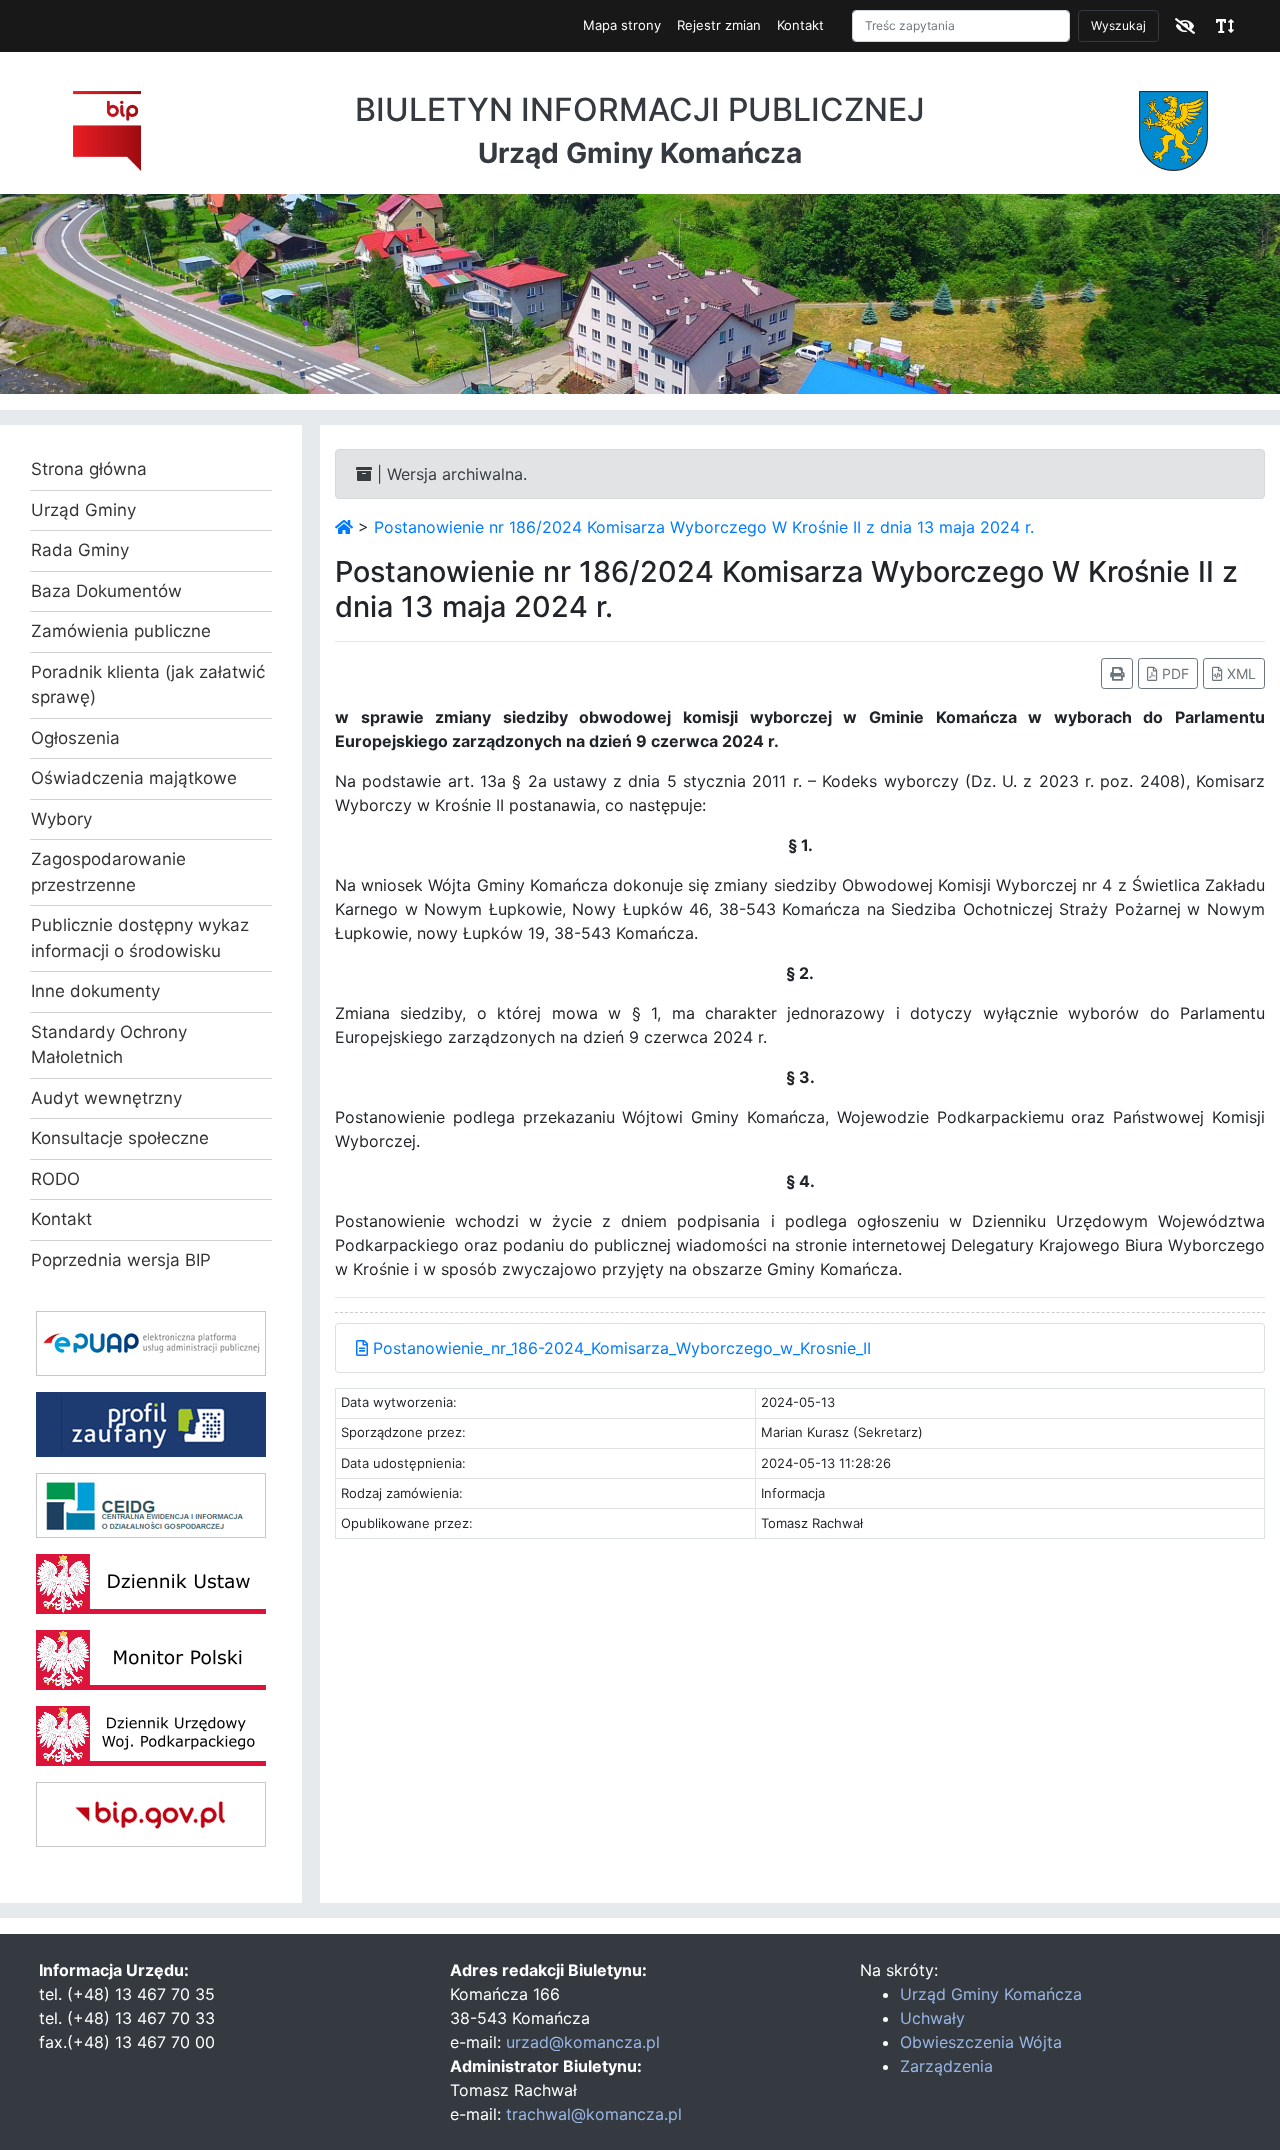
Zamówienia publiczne (121, 631)
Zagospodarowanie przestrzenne (108, 872)
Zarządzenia (946, 2066)
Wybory (61, 819)
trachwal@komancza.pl (594, 2114)
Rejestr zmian (719, 25)
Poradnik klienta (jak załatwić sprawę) (148, 685)
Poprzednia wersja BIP (121, 1260)
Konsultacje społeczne (120, 1138)
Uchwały (932, 2018)
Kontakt (800, 25)
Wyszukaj (1118, 25)
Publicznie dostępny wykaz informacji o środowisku (140, 938)
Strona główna (89, 469)
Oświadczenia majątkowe (134, 778)
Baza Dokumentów (106, 591)
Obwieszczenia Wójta (981, 2042)
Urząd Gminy (83, 510)
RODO (55, 1179)
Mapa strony (622, 25)
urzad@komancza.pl (583, 2042)
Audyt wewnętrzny (106, 1098)
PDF (1173, 673)
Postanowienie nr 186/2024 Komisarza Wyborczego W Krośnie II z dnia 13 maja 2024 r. (704, 527)
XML (1239, 673)
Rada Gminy (80, 550)
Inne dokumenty (95, 991)
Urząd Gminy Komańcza (991, 1994)
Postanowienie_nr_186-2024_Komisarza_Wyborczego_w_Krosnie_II (619, 1348)
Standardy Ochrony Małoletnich (109, 1045)
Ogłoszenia (75, 738)
